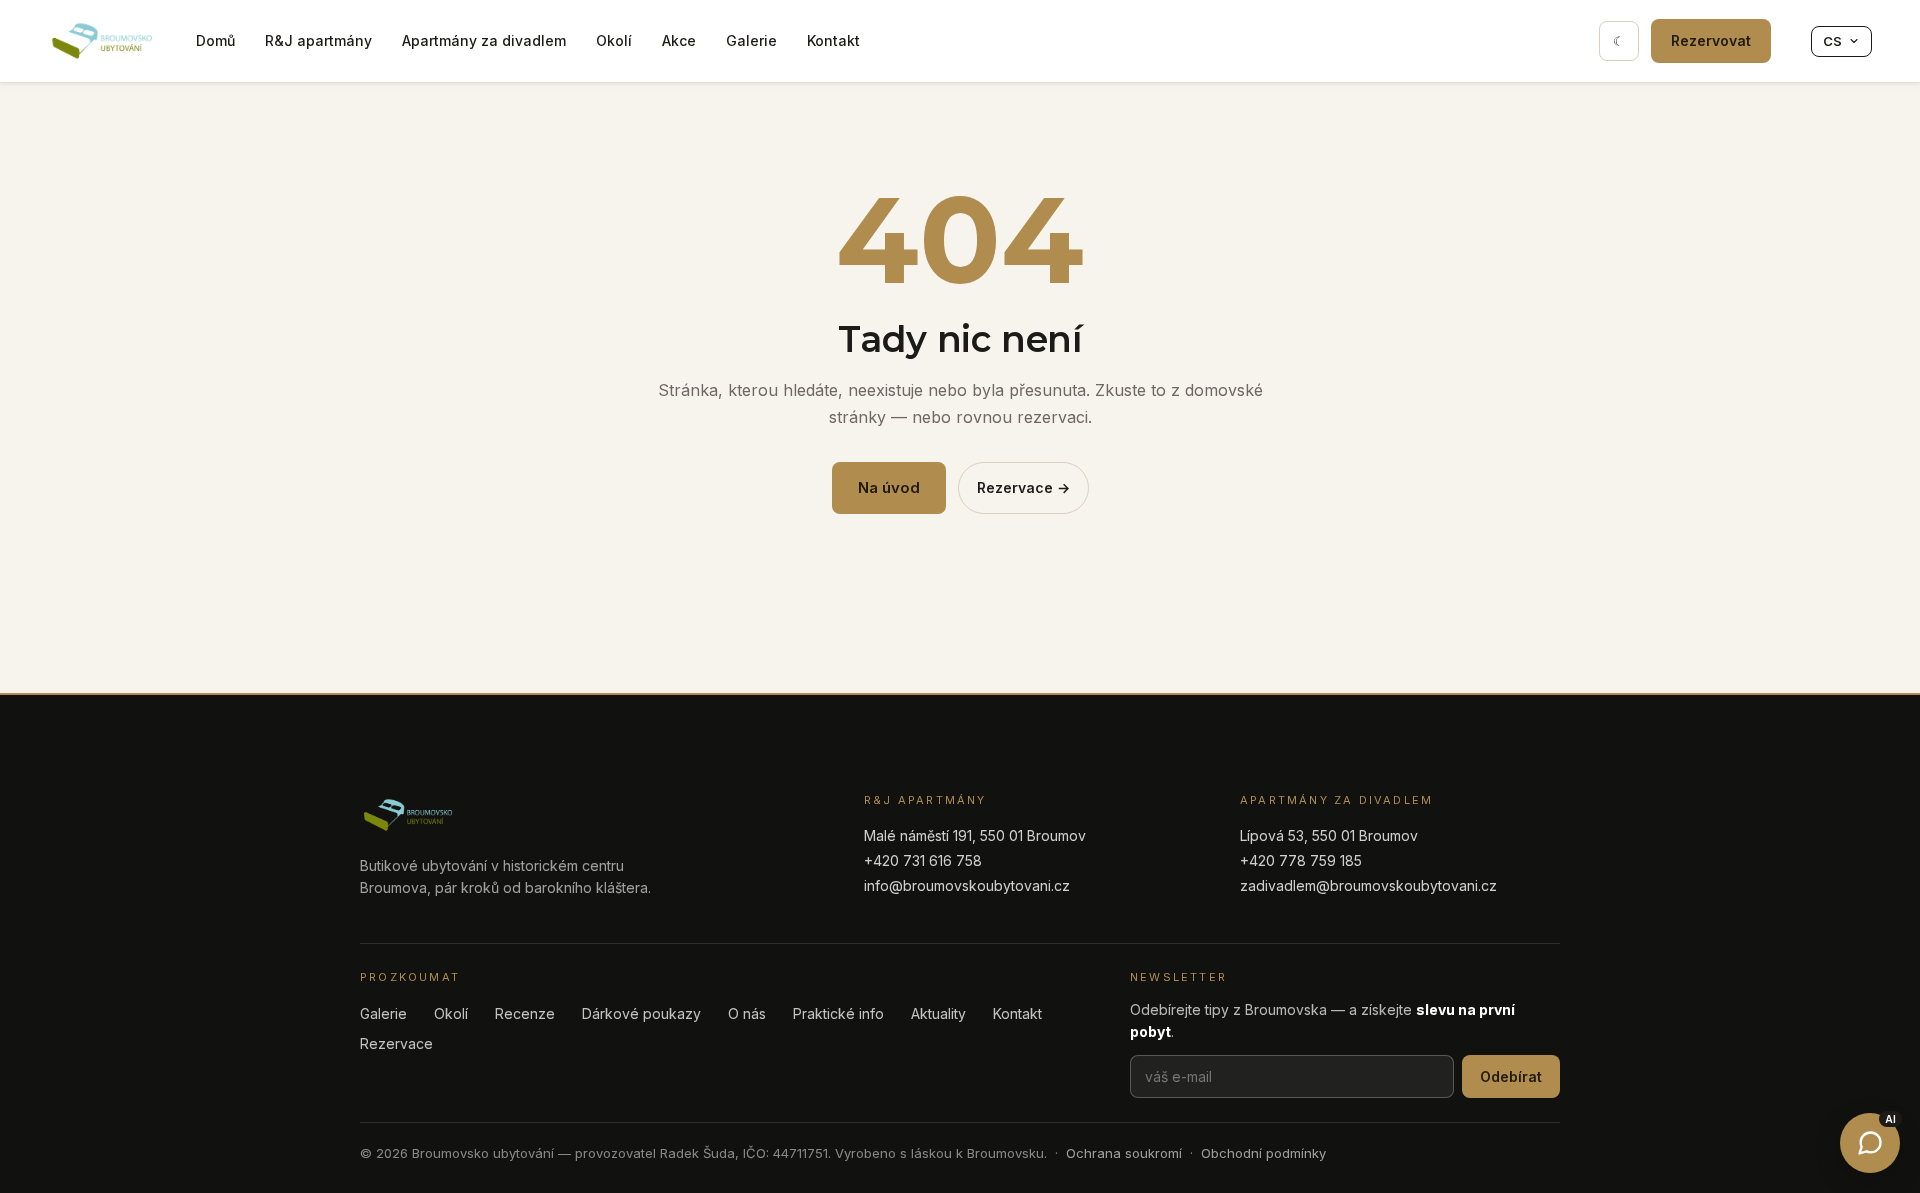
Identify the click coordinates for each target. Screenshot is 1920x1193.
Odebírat (1511, 1076)
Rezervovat (1711, 40)
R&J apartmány (318, 40)
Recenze (525, 1013)
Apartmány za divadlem (484, 40)
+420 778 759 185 (1301, 860)
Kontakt (833, 40)
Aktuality (938, 1013)
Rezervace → (1023, 487)
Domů (215, 40)
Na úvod (889, 487)
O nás (747, 1013)
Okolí (614, 40)
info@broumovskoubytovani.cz (967, 885)
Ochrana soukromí (1124, 1153)
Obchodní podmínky (1263, 1153)
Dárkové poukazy (641, 1013)
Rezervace (396, 1043)
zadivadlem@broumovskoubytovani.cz (1368, 885)
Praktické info (838, 1013)
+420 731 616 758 (923, 860)
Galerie (751, 40)
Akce (679, 40)
